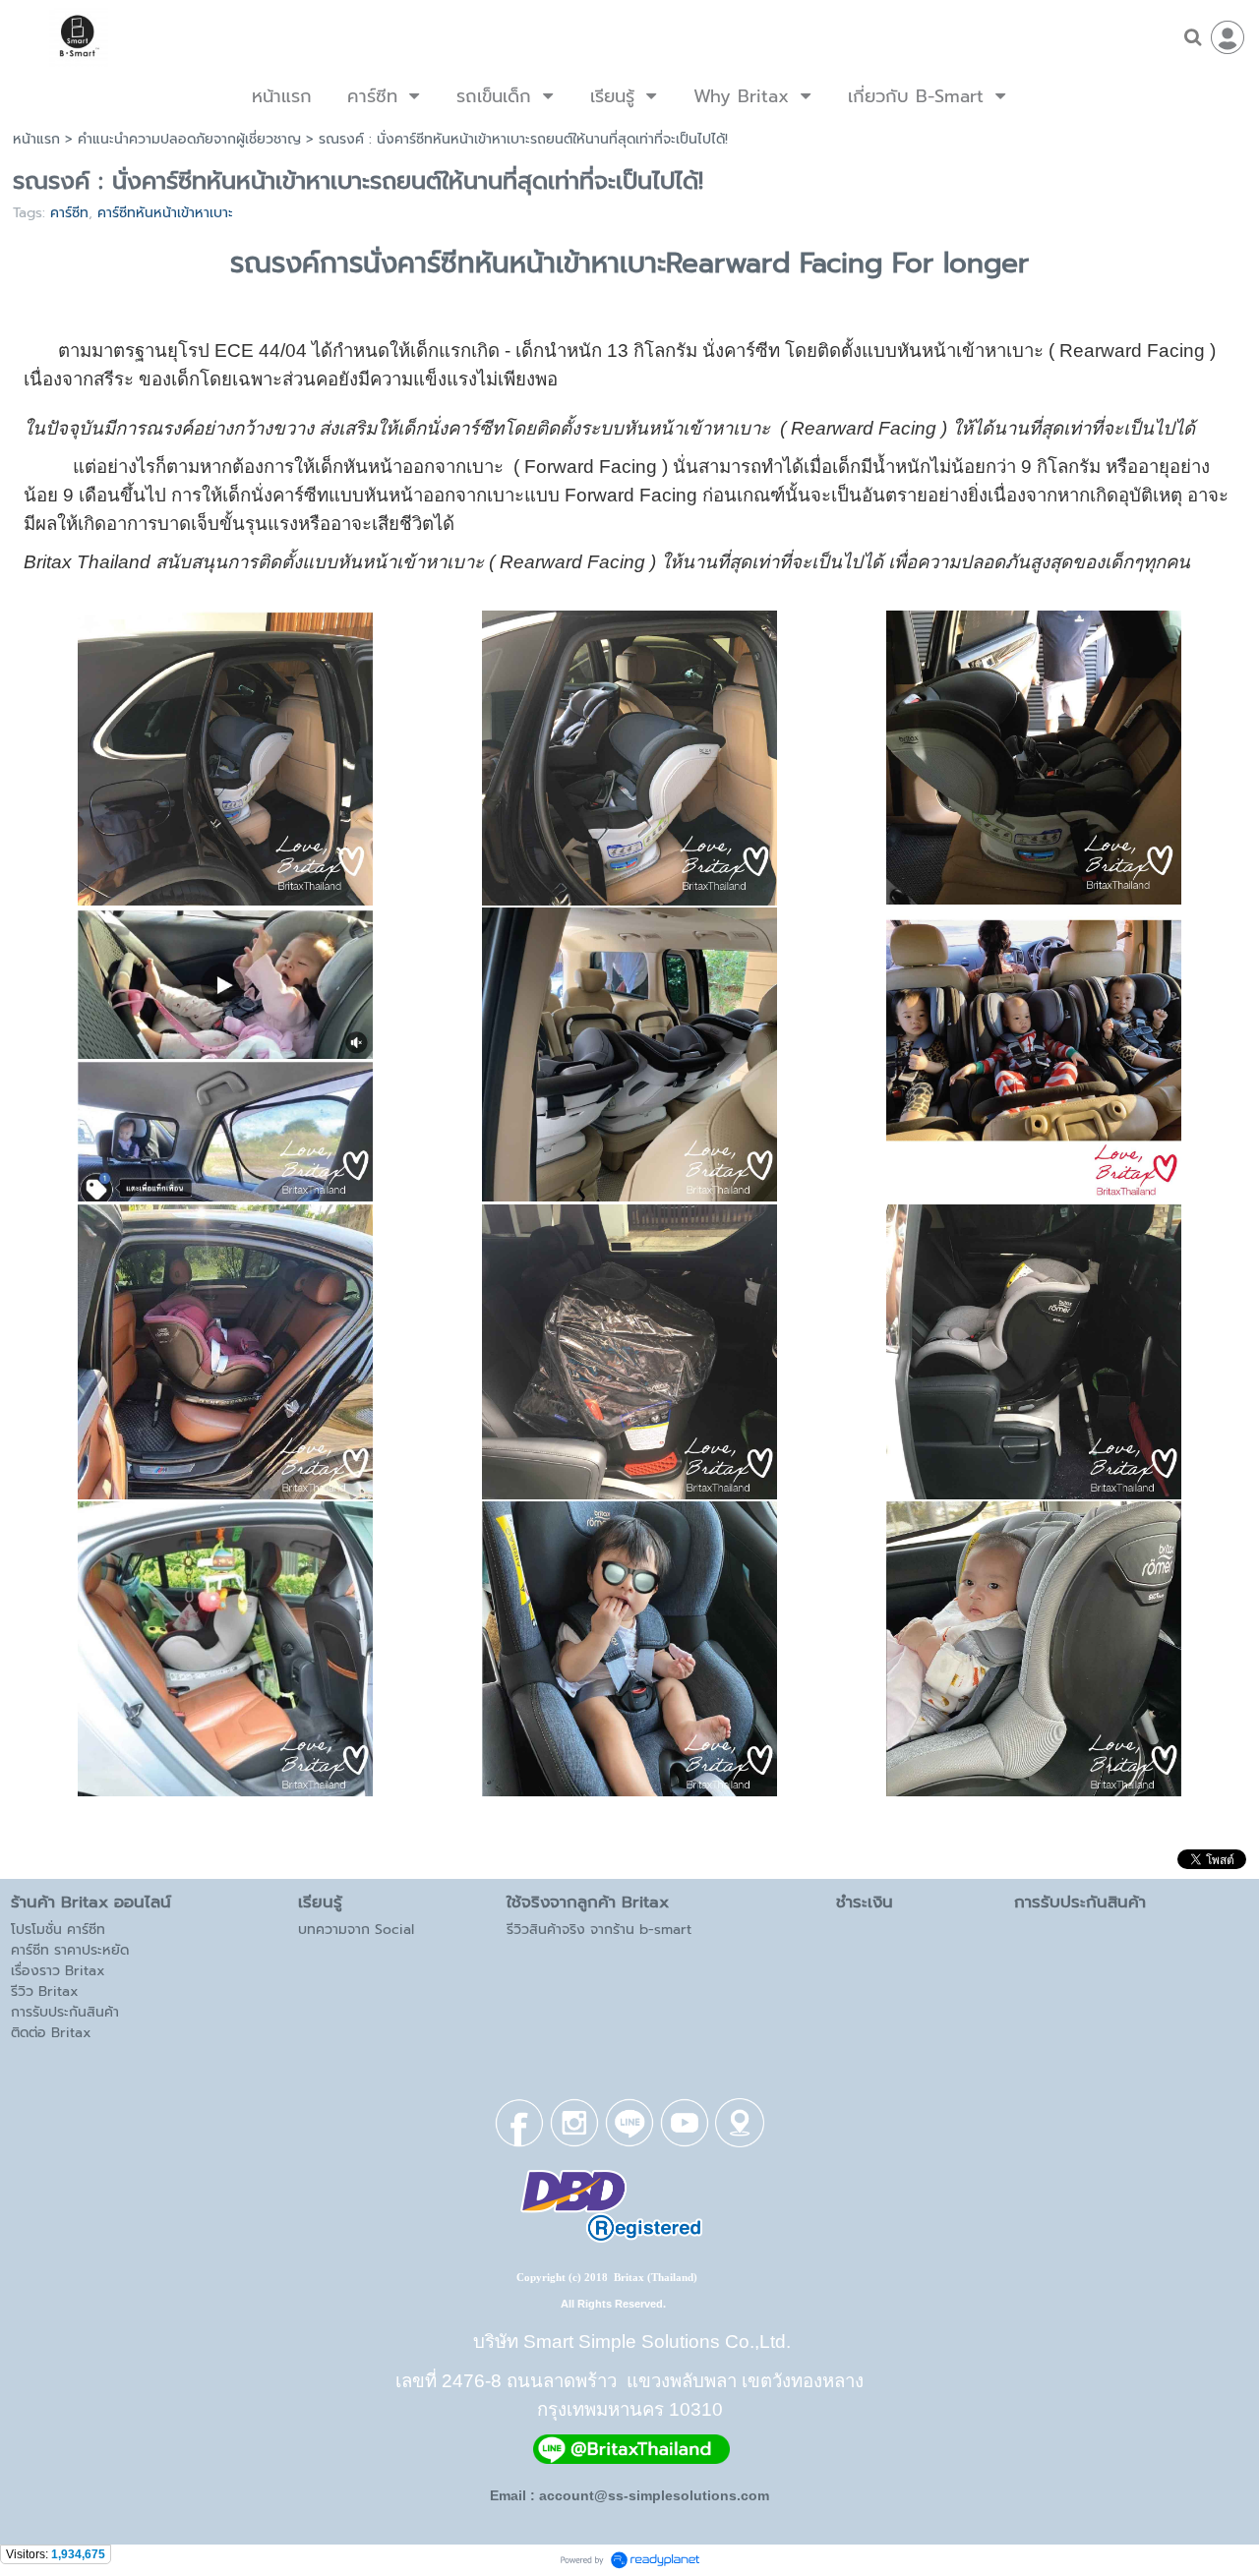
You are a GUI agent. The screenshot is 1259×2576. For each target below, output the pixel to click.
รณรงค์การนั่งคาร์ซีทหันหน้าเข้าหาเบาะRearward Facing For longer (629, 263)
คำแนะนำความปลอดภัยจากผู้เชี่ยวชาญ (189, 139)
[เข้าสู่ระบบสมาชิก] (1228, 37)
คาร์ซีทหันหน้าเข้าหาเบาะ (165, 213)
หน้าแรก (36, 139)
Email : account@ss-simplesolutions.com (629, 2495)
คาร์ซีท (69, 213)
